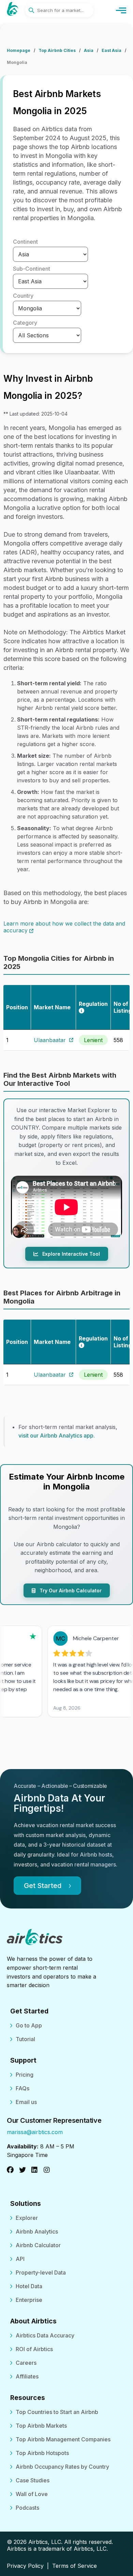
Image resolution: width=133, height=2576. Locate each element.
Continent (25, 242)
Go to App (29, 2025)
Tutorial (25, 2039)
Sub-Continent (32, 269)
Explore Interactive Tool (70, 1254)
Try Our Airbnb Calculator (70, 1590)
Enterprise (29, 2300)
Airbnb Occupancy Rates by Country (62, 2467)
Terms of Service (75, 2566)
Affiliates (27, 2376)
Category (25, 323)
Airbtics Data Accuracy (45, 2335)
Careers (26, 2363)
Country (23, 296)
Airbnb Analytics (37, 2231)
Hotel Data (29, 2286)
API (20, 2259)
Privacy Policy (25, 2566)
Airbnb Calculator (38, 2245)
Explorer (27, 2218)
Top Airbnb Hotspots (42, 2453)
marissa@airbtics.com (35, 2132)
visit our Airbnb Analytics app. (57, 1435)
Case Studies (33, 2480)
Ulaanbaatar (50, 1040)
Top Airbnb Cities (57, 50)
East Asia (112, 50)
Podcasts (27, 2508)
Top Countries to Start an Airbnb (57, 2412)
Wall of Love (32, 2494)
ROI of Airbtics (34, 2349)
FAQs (23, 2088)
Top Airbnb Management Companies (63, 2439)
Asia (89, 50)
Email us (26, 2102)
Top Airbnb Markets (41, 2426)
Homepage (19, 50)
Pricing (25, 2075)
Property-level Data (41, 2272)
